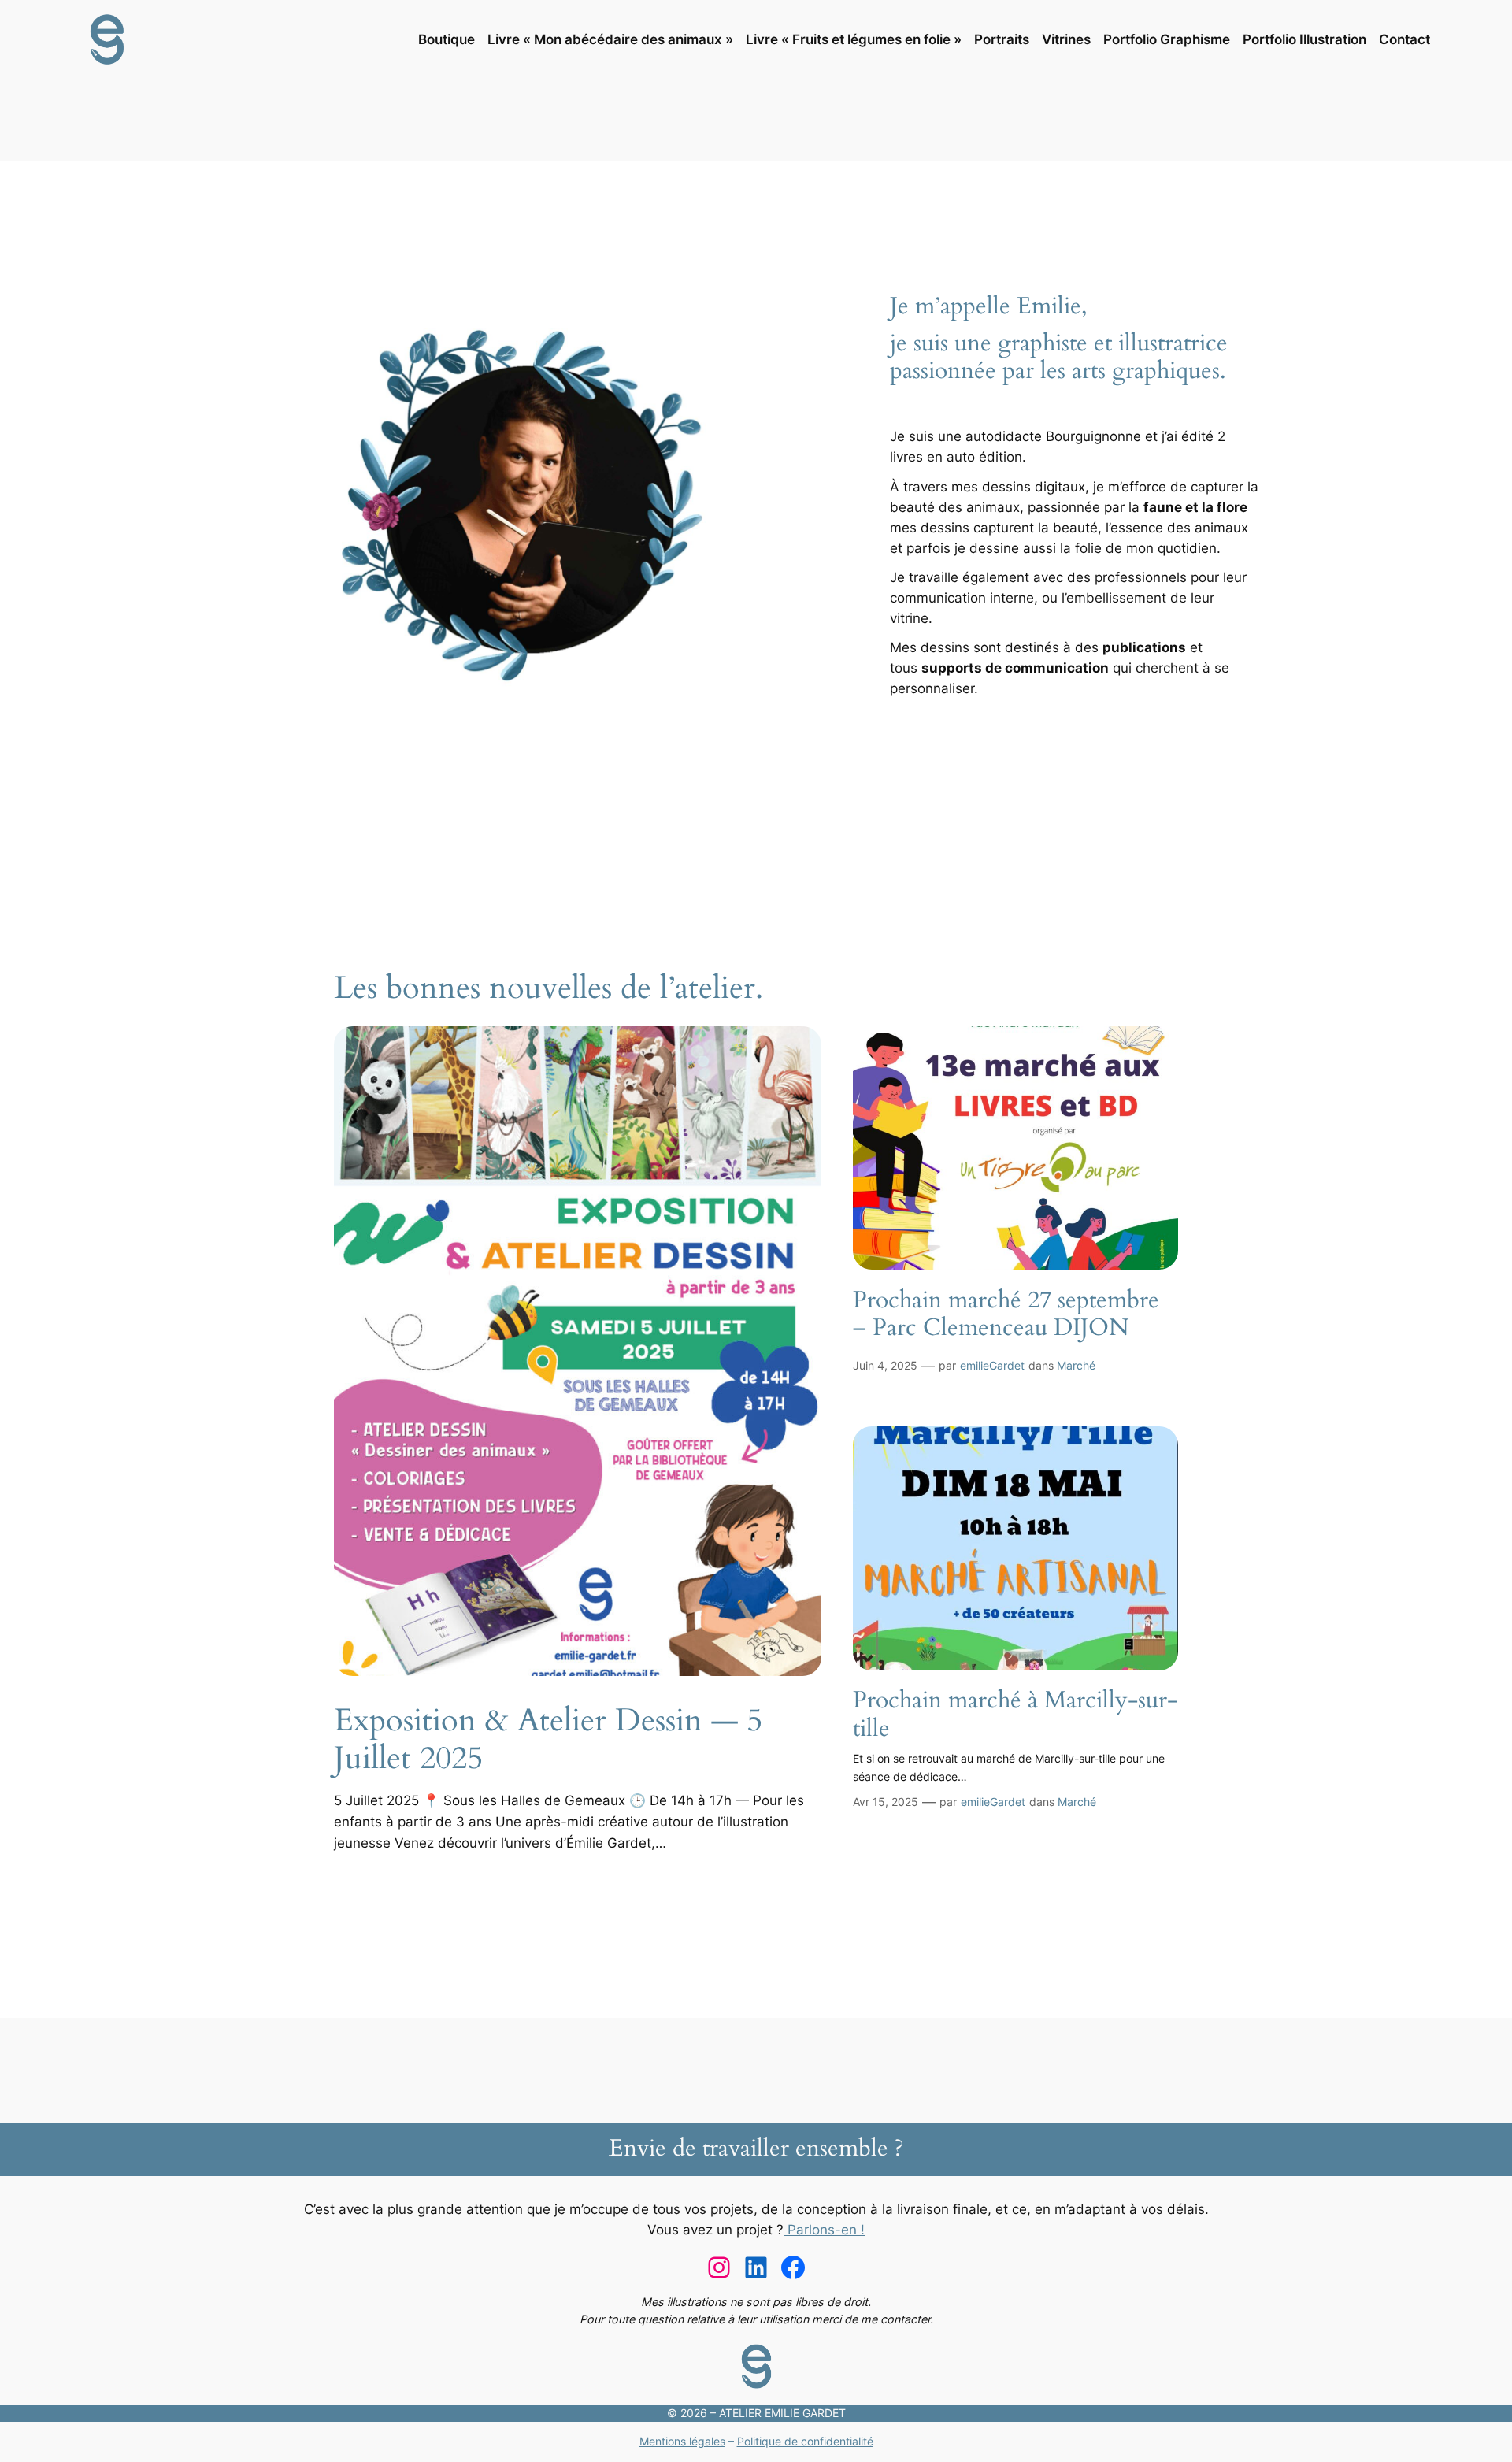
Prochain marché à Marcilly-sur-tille (1015, 1715)
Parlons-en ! (824, 2230)
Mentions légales (682, 2441)
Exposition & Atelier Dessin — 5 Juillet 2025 (548, 1740)
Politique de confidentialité (805, 2441)
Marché (1076, 1365)
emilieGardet (992, 1365)
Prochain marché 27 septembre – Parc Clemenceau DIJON (1006, 1315)
